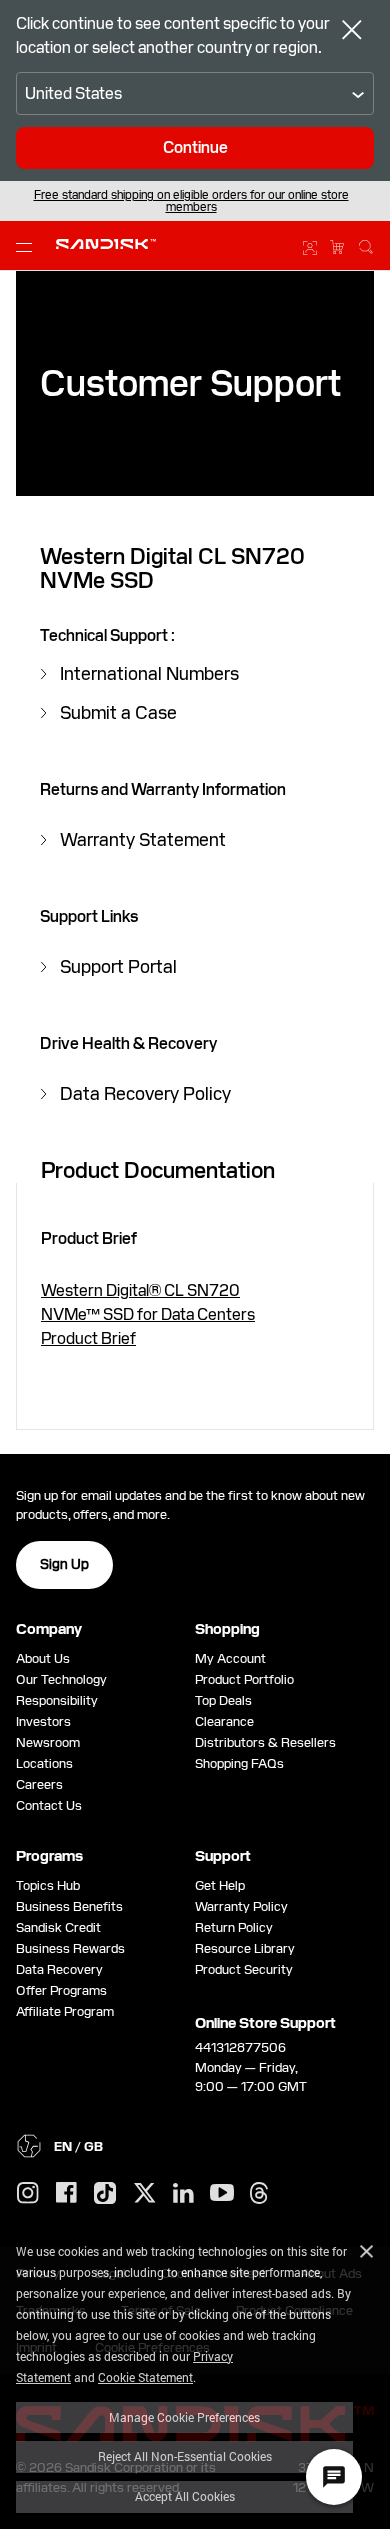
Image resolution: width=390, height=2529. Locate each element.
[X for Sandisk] (145, 2194)
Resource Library (245, 1948)
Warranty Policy (241, 1906)
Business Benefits (69, 1906)
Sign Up (64, 1564)
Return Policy (234, 1927)
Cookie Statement (145, 2377)
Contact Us (49, 1805)
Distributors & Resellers (265, 1742)
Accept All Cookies (185, 2496)
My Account (230, 1658)
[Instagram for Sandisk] (28, 2194)
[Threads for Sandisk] (259, 2194)
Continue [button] (195, 147)
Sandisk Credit (58, 1927)
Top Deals (223, 1700)
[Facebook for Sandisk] (66, 2193)
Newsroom (48, 1742)
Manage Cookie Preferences (184, 2417)
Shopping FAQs (239, 1763)
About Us (43, 1658)
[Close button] (352, 32)
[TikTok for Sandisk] (105, 2194)
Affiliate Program (65, 2011)
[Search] (366, 244)
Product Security (244, 1969)
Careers (39, 1784)
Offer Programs (61, 1990)
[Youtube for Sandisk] (222, 2193)
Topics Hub (48, 1885)
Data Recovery (59, 1969)
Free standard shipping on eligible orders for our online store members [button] (191, 201)
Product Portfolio (244, 1679)
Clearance (224, 1721)
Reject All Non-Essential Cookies (185, 2456)
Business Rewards (70, 1948)
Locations (44, 1763)
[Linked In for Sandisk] (183, 2194)
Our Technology (61, 1679)
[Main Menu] (28, 246)
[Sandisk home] (106, 244)
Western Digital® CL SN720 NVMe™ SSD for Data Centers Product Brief (148, 1314)
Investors (43, 1721)
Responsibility (57, 1700)
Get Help (220, 1885)
